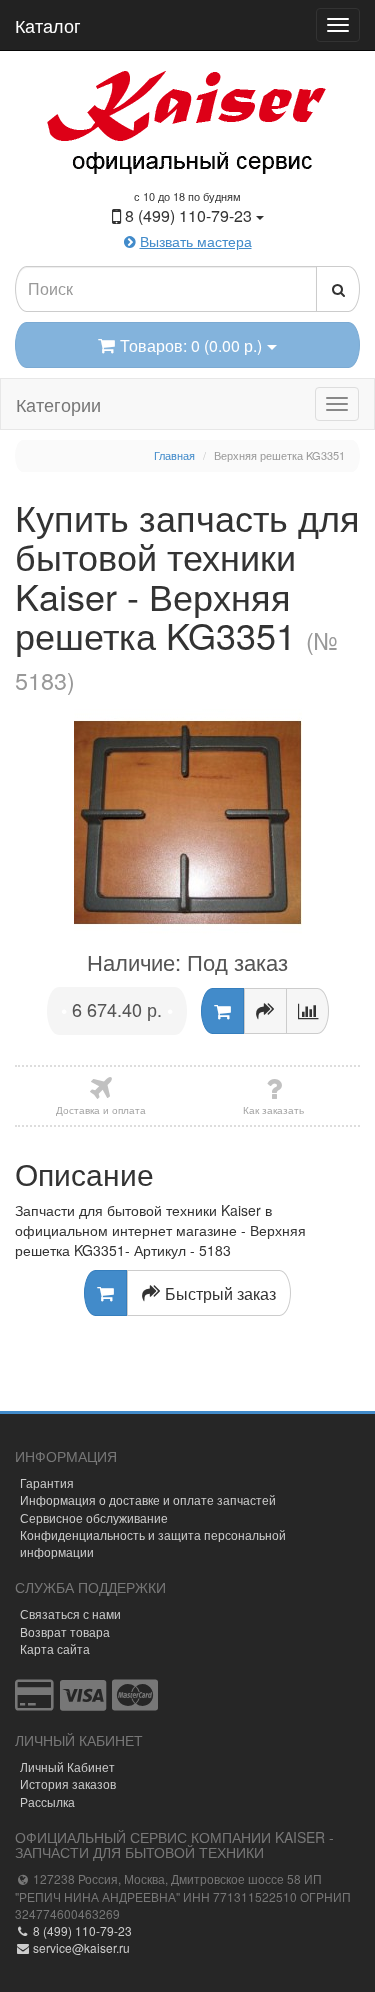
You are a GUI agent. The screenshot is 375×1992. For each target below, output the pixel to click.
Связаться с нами (70, 1613)
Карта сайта (55, 1648)
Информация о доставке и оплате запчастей (148, 1499)
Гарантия (47, 1482)
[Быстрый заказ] (265, 1011)
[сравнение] (307, 1011)
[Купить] (222, 1011)
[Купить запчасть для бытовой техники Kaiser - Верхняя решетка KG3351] (187, 823)
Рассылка (47, 1801)
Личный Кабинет (67, 1766)
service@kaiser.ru (80, 1947)
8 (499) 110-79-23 (81, 1930)
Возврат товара (65, 1631)
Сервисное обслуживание (94, 1517)
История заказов (68, 1783)
